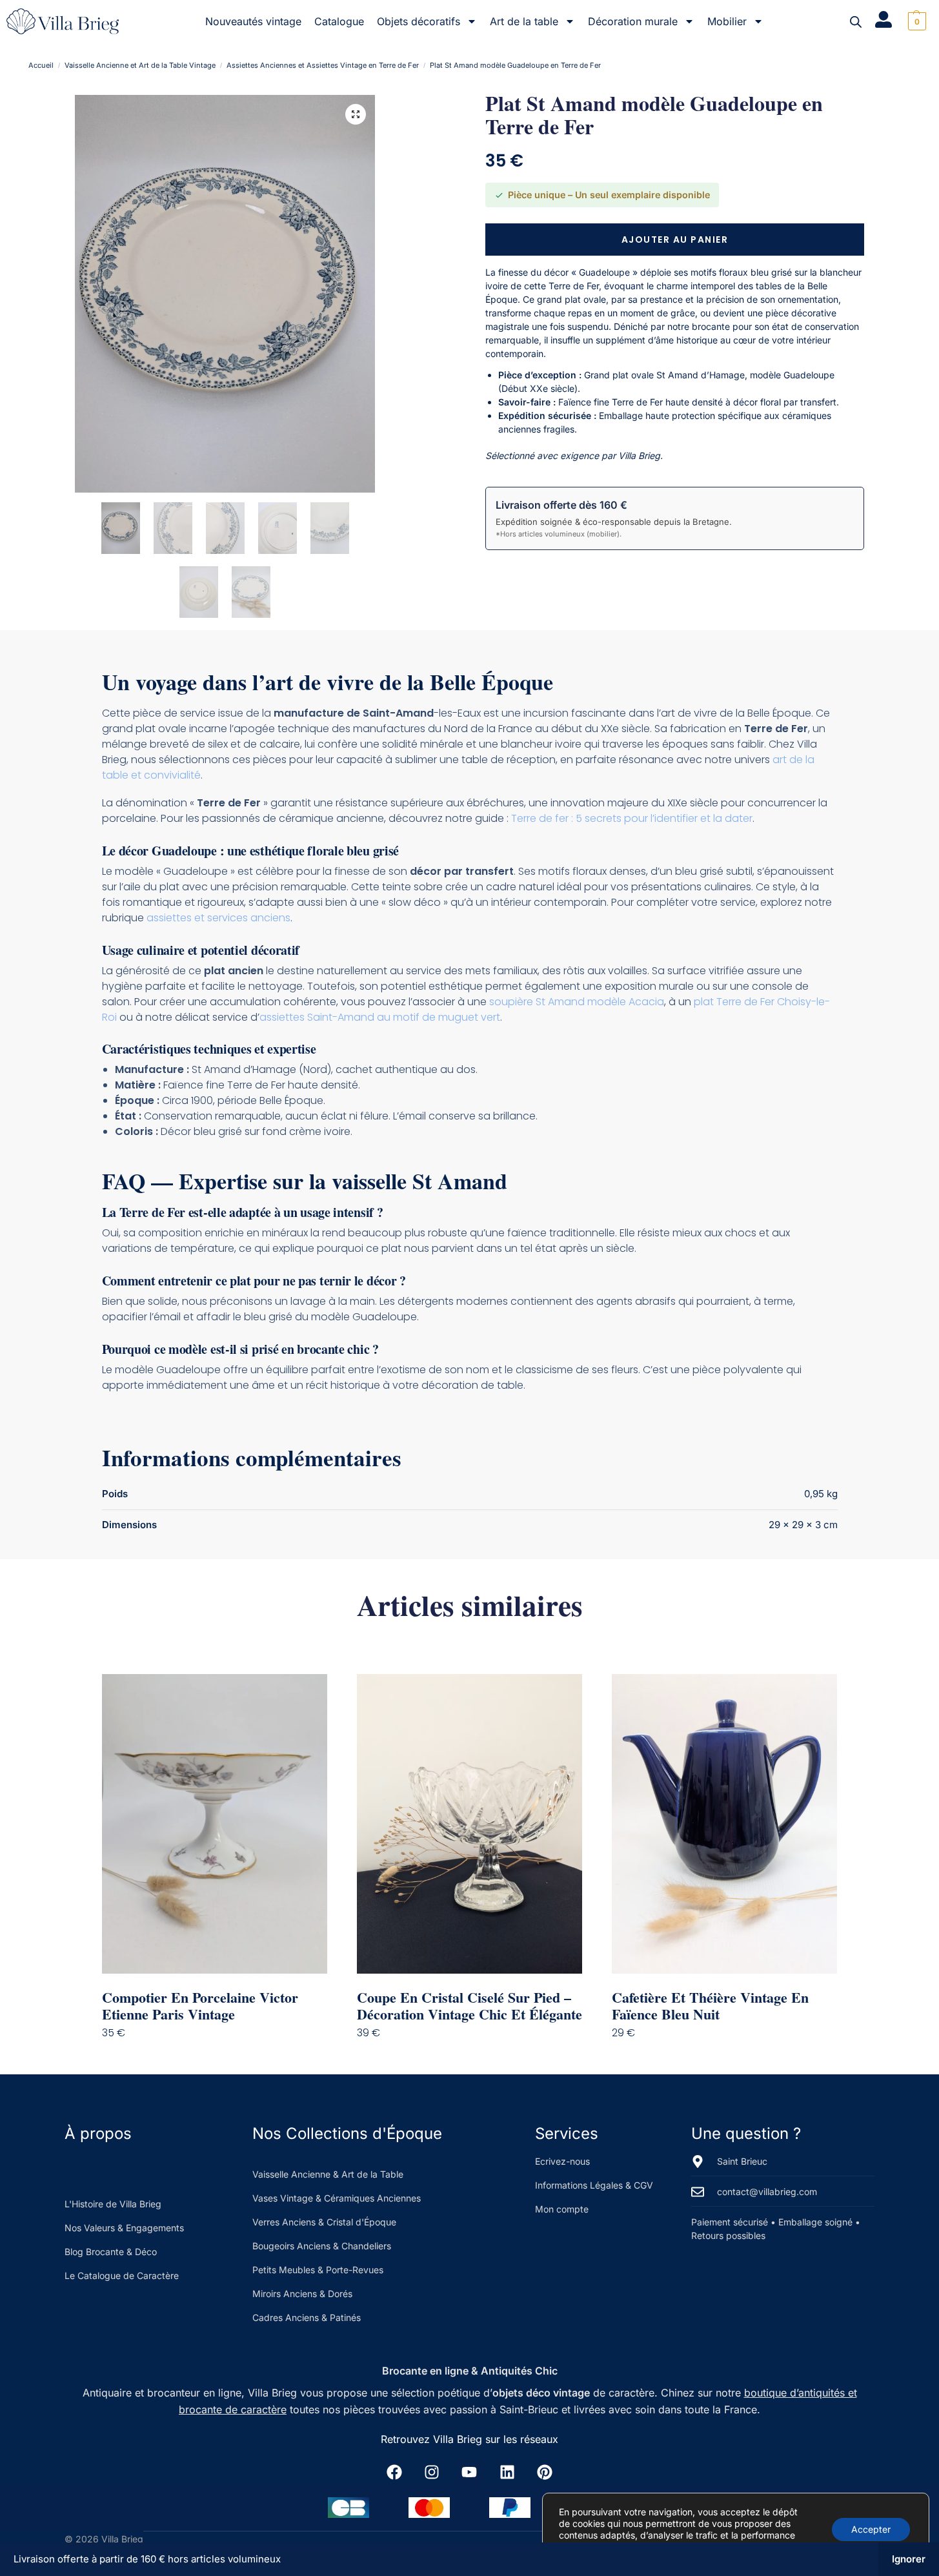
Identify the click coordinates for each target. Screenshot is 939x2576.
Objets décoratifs (419, 21)
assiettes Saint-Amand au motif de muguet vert (380, 1017)
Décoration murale (633, 21)
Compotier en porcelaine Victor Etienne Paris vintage (200, 2006)
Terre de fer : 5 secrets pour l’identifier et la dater (632, 818)
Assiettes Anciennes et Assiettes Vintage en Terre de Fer (323, 65)
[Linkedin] (507, 2472)
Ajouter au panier (675, 240)
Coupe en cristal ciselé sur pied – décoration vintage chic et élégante (469, 2006)
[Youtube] (469, 2472)
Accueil (41, 65)
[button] (915, 21)
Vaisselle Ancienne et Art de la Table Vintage (140, 65)
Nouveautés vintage (253, 21)
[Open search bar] (856, 22)
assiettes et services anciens (218, 918)
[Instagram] (432, 2472)
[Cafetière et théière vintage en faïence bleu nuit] (724, 1824)
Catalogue (339, 21)
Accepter (871, 2529)
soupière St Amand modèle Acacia (577, 1002)
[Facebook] (394, 2472)
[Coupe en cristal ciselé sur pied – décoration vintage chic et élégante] (469, 1824)
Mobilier (727, 21)
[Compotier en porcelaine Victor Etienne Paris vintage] (215, 1824)
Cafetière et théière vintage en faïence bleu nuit (710, 2006)
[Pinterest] (545, 2472)
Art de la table (524, 21)
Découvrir (224, 2059)
